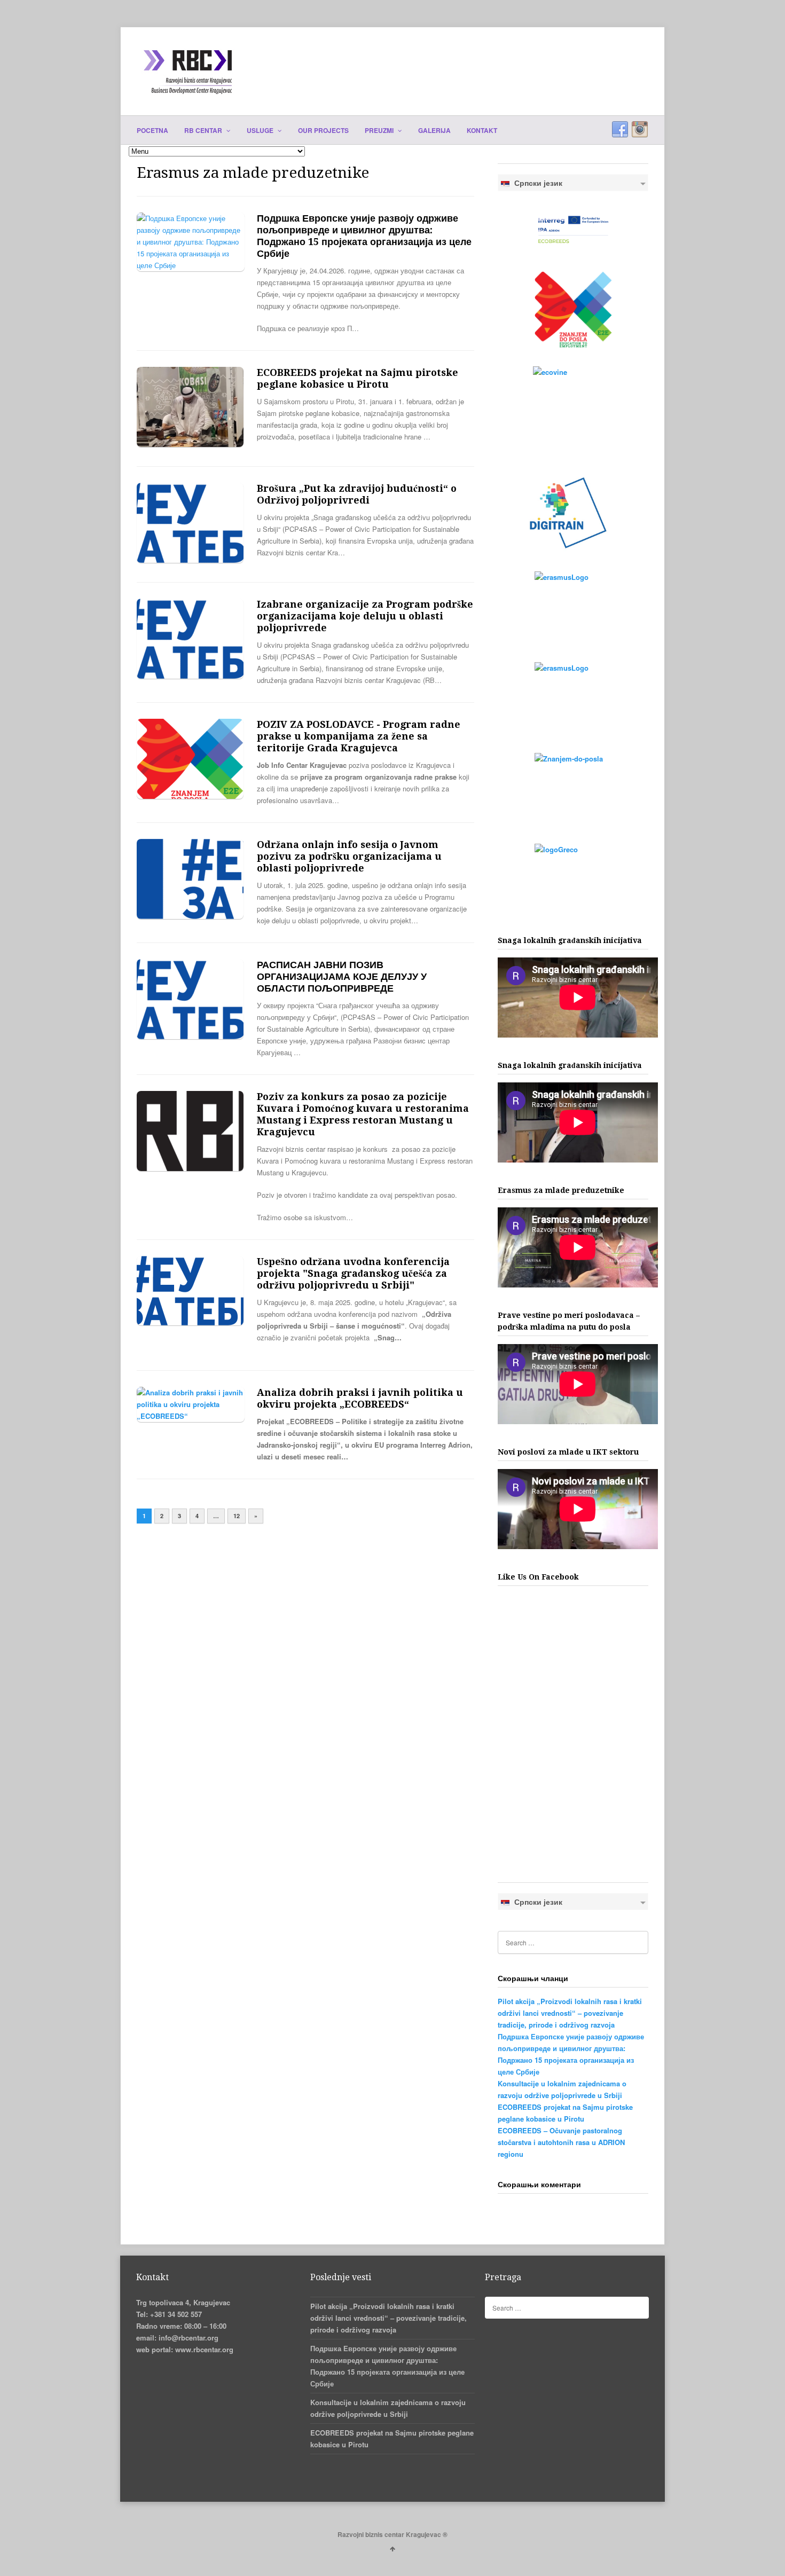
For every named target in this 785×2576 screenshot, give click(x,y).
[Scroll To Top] (392, 2548)
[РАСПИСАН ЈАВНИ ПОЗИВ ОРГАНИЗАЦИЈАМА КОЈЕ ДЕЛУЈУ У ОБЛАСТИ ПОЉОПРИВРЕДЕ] (190, 1036)
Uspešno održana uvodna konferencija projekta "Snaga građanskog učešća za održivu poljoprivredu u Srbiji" (353, 1273)
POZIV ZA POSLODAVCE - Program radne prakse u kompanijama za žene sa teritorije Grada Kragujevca (359, 736)
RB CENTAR (204, 130)
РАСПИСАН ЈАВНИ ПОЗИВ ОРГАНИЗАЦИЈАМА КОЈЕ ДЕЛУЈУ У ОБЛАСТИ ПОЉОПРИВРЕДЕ (342, 976)
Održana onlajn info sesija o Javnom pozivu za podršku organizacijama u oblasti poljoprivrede (349, 856)
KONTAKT (482, 130)
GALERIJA (434, 130)
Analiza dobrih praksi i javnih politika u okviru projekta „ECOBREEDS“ (360, 1398)
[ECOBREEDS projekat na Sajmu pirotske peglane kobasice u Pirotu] (190, 444)
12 (237, 1516)
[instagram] (640, 130)
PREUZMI (380, 130)
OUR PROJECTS (323, 130)
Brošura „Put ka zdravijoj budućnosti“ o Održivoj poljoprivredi (357, 494)
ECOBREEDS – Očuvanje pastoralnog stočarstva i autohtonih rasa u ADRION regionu (561, 2142)
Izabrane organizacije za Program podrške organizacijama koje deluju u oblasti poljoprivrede (365, 616)
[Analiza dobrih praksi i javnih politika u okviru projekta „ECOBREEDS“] (191, 1416)
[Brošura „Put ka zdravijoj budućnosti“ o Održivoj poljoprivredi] (190, 560)
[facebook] (620, 130)
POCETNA (152, 130)
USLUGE (261, 130)
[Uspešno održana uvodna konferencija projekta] (190, 1322)
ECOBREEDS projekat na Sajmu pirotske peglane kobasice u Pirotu (358, 378)
